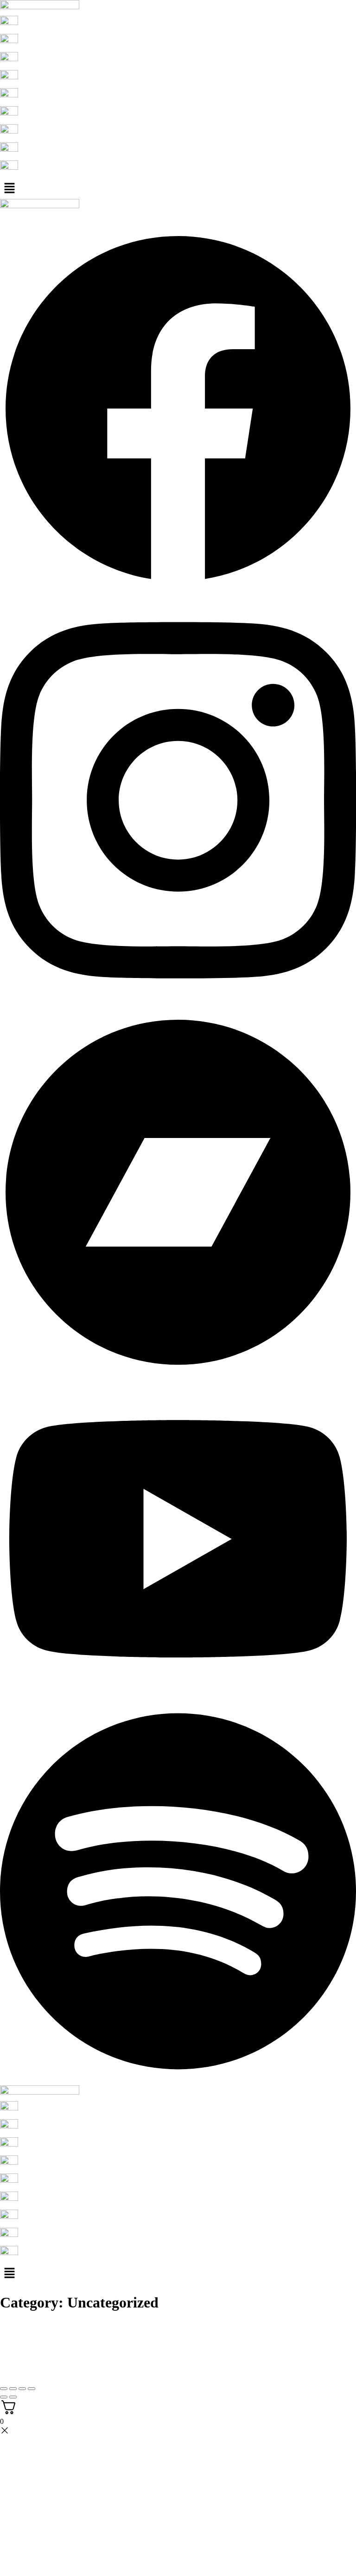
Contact (174, 218)
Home (9, 218)
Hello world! (30, 2327)
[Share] (22, 2389)
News (45, 218)
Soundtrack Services (128, 218)
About (27, 218)
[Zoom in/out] (4, 2389)
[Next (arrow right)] (13, 2397)
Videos (88, 218)
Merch (68, 218)
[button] (178, 189)
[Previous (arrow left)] (4, 2397)
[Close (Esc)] (32, 2389)
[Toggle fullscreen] (13, 2389)
